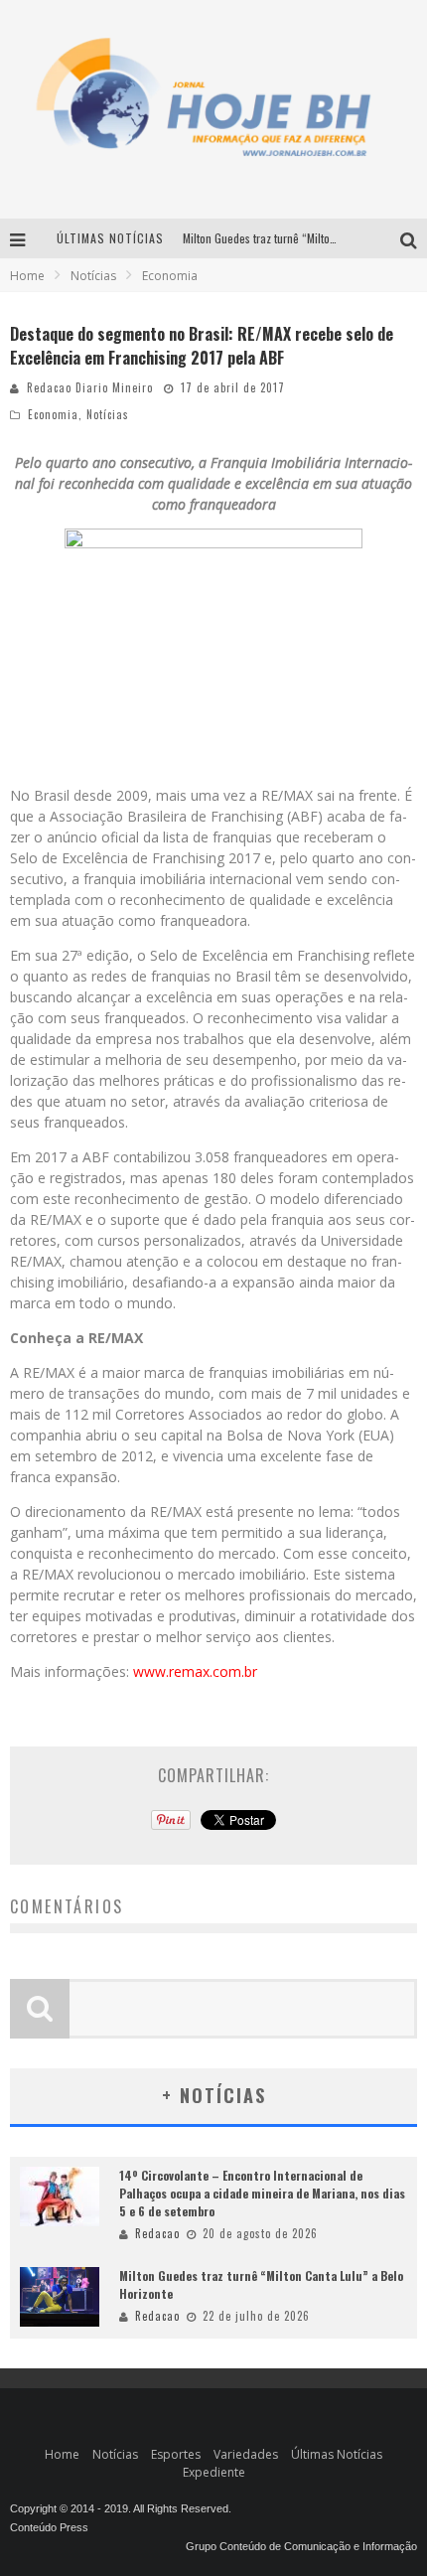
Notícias (108, 414)
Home (27, 276)
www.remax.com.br (195, 1671)
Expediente (214, 2472)
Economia (53, 414)
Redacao (157, 2233)
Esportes (176, 2454)
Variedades (246, 2454)
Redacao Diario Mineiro (90, 387)
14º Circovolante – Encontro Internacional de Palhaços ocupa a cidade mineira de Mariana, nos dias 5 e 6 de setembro (262, 2193)
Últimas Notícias (337, 2454)
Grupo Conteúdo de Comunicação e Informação (301, 2546)
